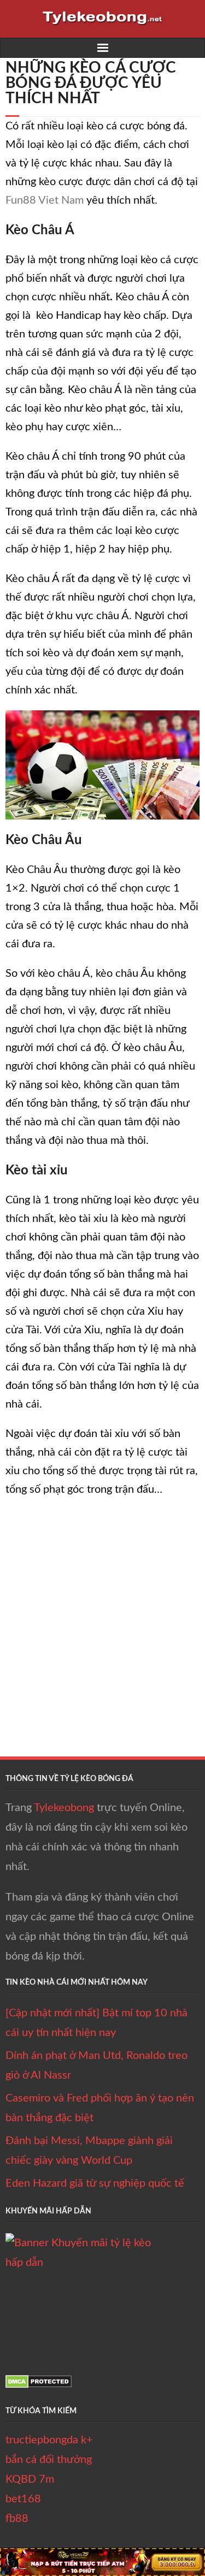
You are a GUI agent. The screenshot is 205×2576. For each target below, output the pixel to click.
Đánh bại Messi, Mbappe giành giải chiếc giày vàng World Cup (89, 2151)
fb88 (17, 2519)
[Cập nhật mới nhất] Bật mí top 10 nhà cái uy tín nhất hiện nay (96, 2023)
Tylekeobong (64, 1808)
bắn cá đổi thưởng (49, 2460)
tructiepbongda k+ (49, 2440)
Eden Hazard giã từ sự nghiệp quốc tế (95, 2183)
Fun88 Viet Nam (45, 200)
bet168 (23, 2499)
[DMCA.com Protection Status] (39, 2385)
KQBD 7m (30, 2479)
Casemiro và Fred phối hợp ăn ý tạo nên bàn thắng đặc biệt (100, 2108)
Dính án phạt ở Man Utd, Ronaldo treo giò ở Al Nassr (96, 2065)
